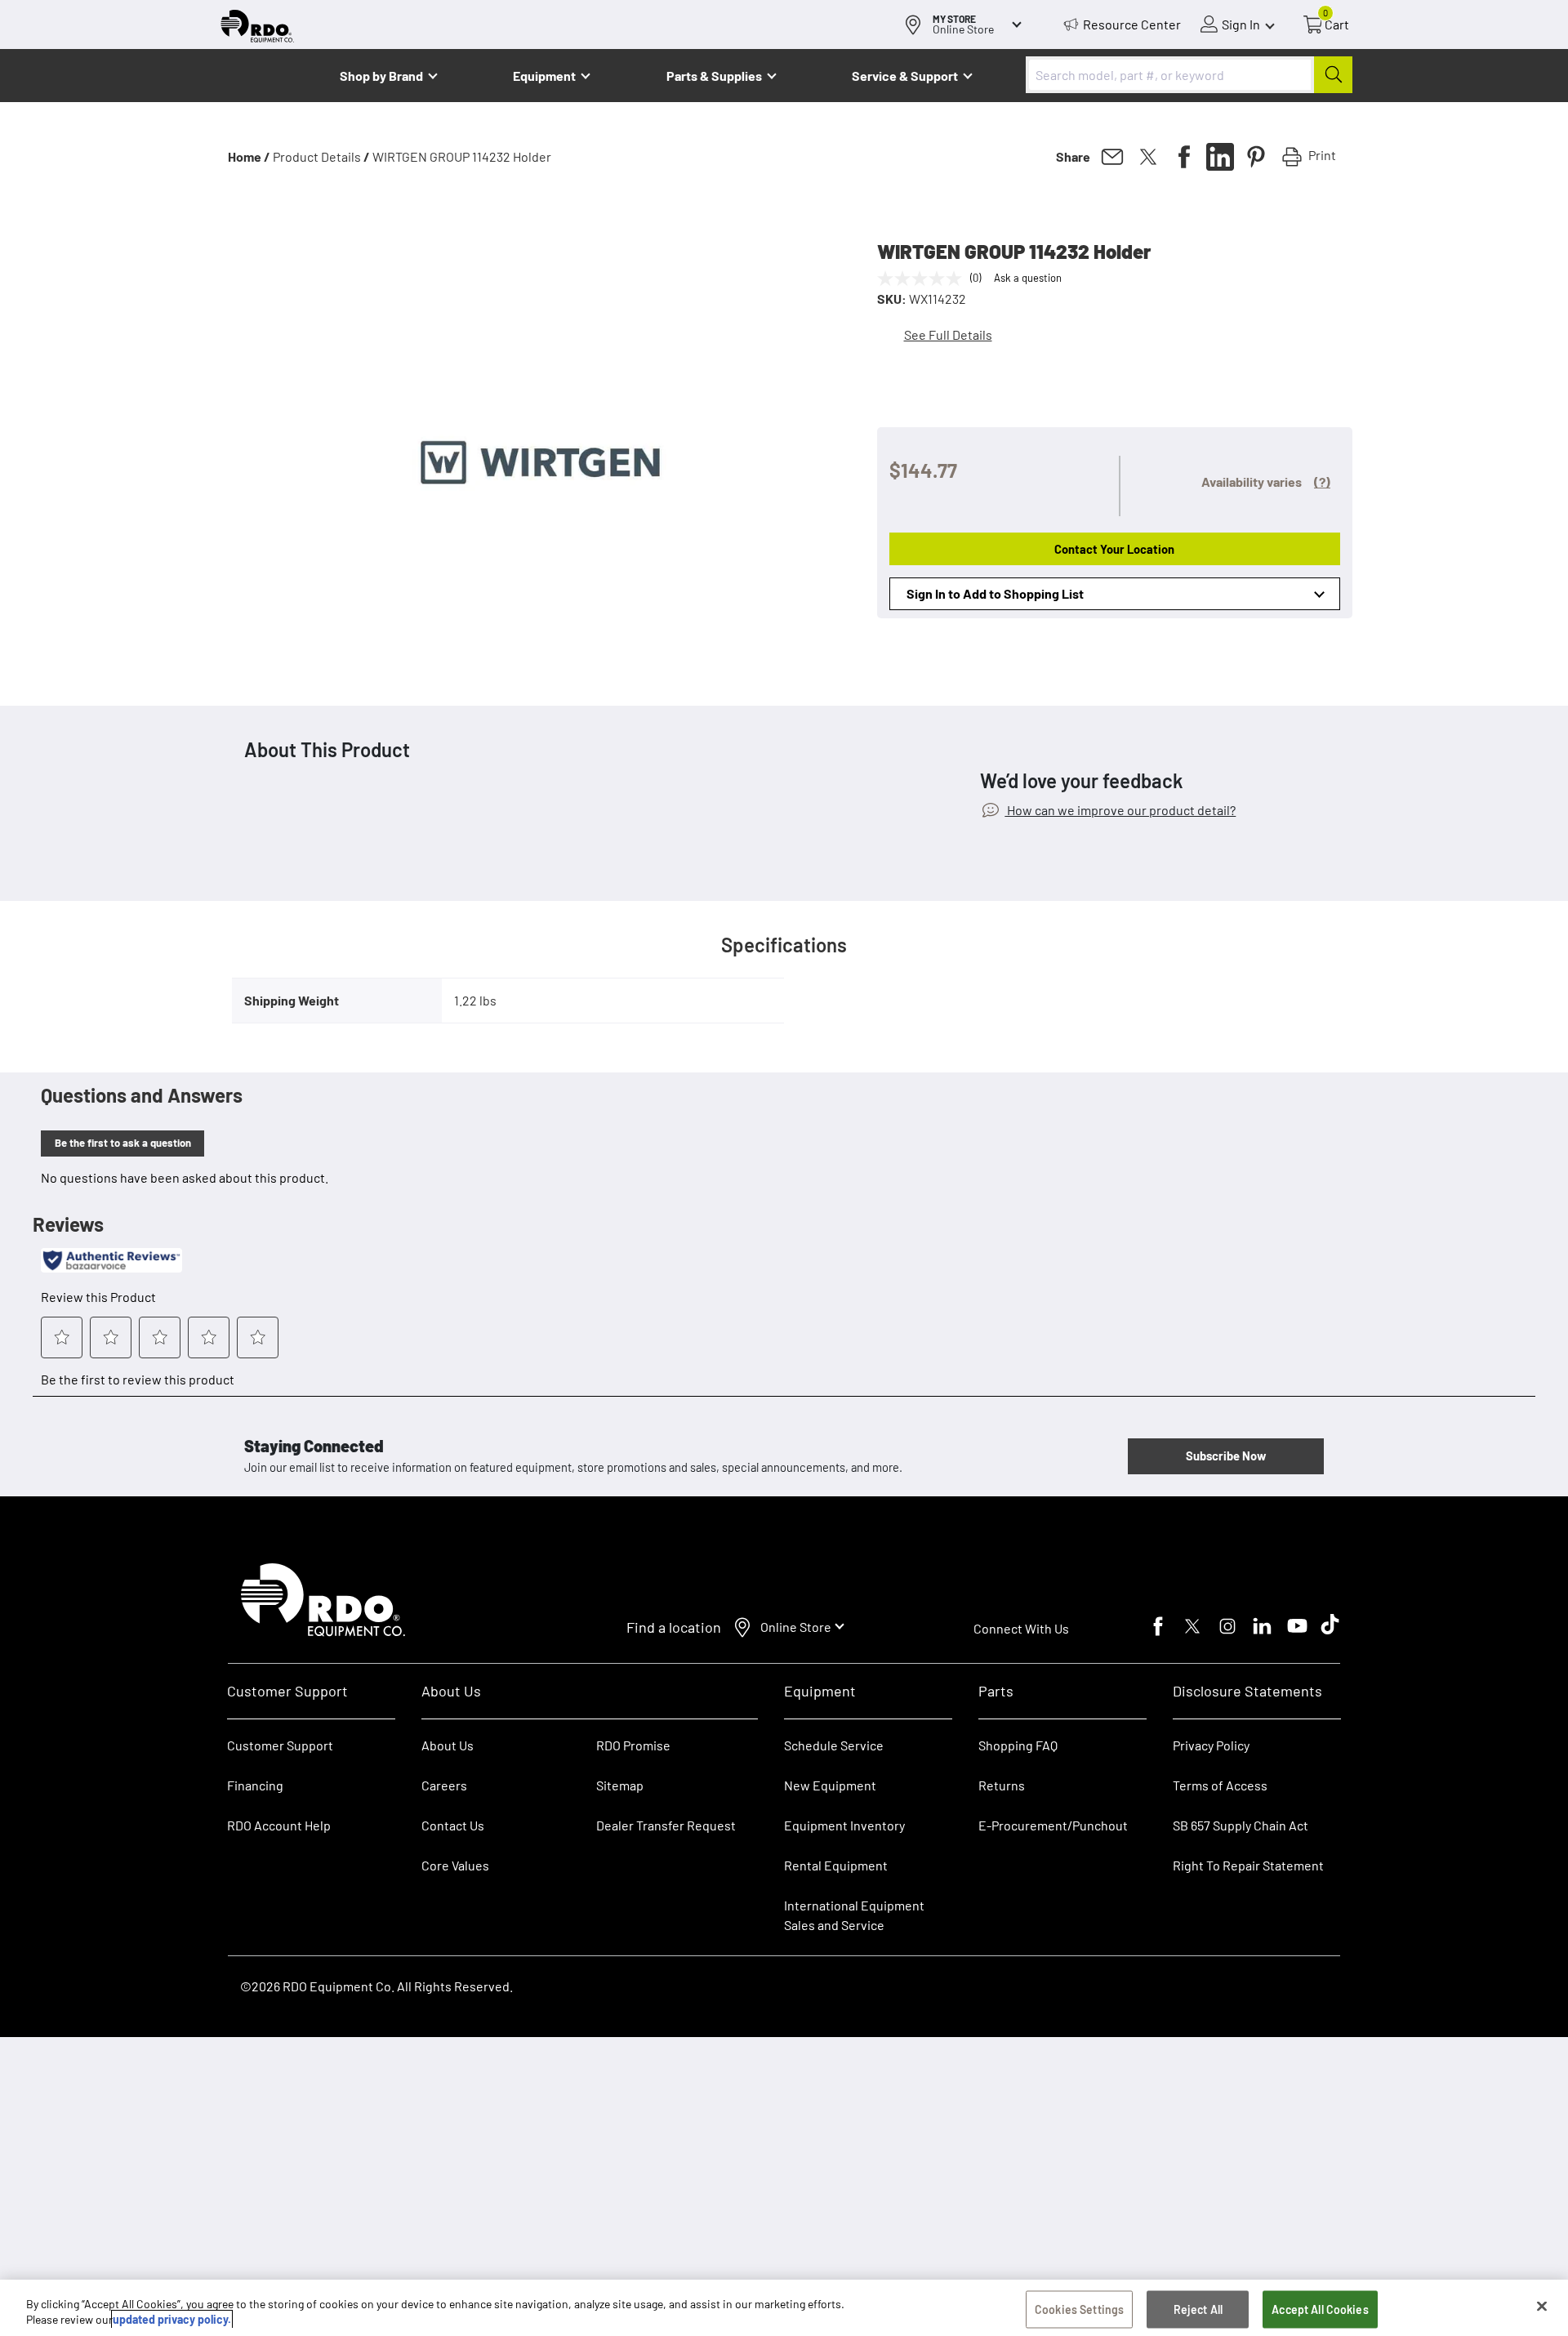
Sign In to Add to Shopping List (995, 593)
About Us (448, 1745)
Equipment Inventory (844, 1825)
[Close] (1542, 2307)
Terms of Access (1220, 1785)
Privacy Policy (1211, 1745)
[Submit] (1333, 75)
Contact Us (453, 1825)
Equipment (544, 76)
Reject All (1198, 2309)
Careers (444, 1785)
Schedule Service (834, 1745)
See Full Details (948, 334)
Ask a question (1028, 278)
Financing (255, 1785)
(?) (1322, 481)
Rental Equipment (837, 1865)
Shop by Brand (381, 76)
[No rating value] (924, 279)
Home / (249, 156)
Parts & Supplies (714, 76)
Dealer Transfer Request (666, 1825)
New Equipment (830, 1785)
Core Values (455, 1865)
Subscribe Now (1226, 1456)
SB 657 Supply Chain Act (1241, 1825)
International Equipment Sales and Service (854, 1915)
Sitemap (620, 1785)
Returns (1002, 1785)
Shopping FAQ (1018, 1745)
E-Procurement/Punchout (1053, 1825)
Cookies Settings (1079, 2309)
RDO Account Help (279, 1825)
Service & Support (905, 76)
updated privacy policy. (172, 2319)
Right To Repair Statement (1248, 1865)
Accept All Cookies (1320, 2309)
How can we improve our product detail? (1120, 810)
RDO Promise (633, 1745)
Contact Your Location (1114, 549)
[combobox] (1189, 75)
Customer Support (280, 1745)
